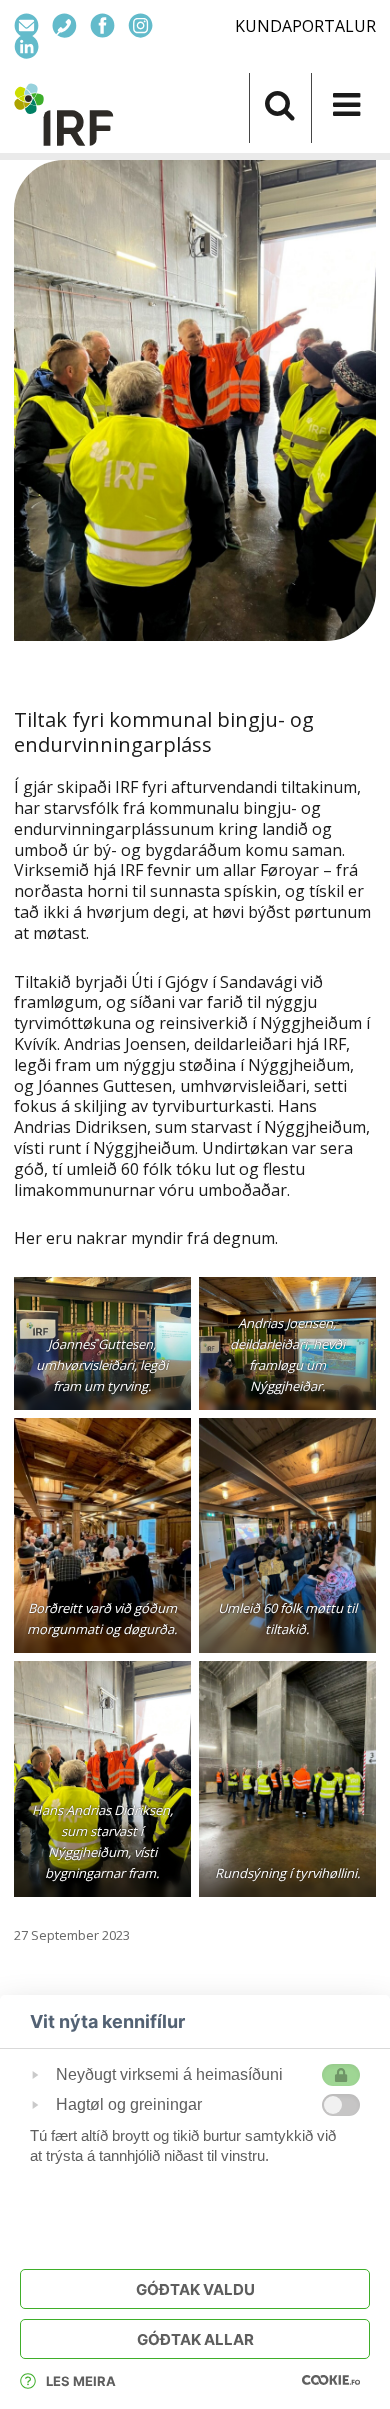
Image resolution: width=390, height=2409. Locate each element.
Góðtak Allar (195, 2339)
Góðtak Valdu (195, 2289)
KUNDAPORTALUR (305, 26)
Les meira (81, 2381)
